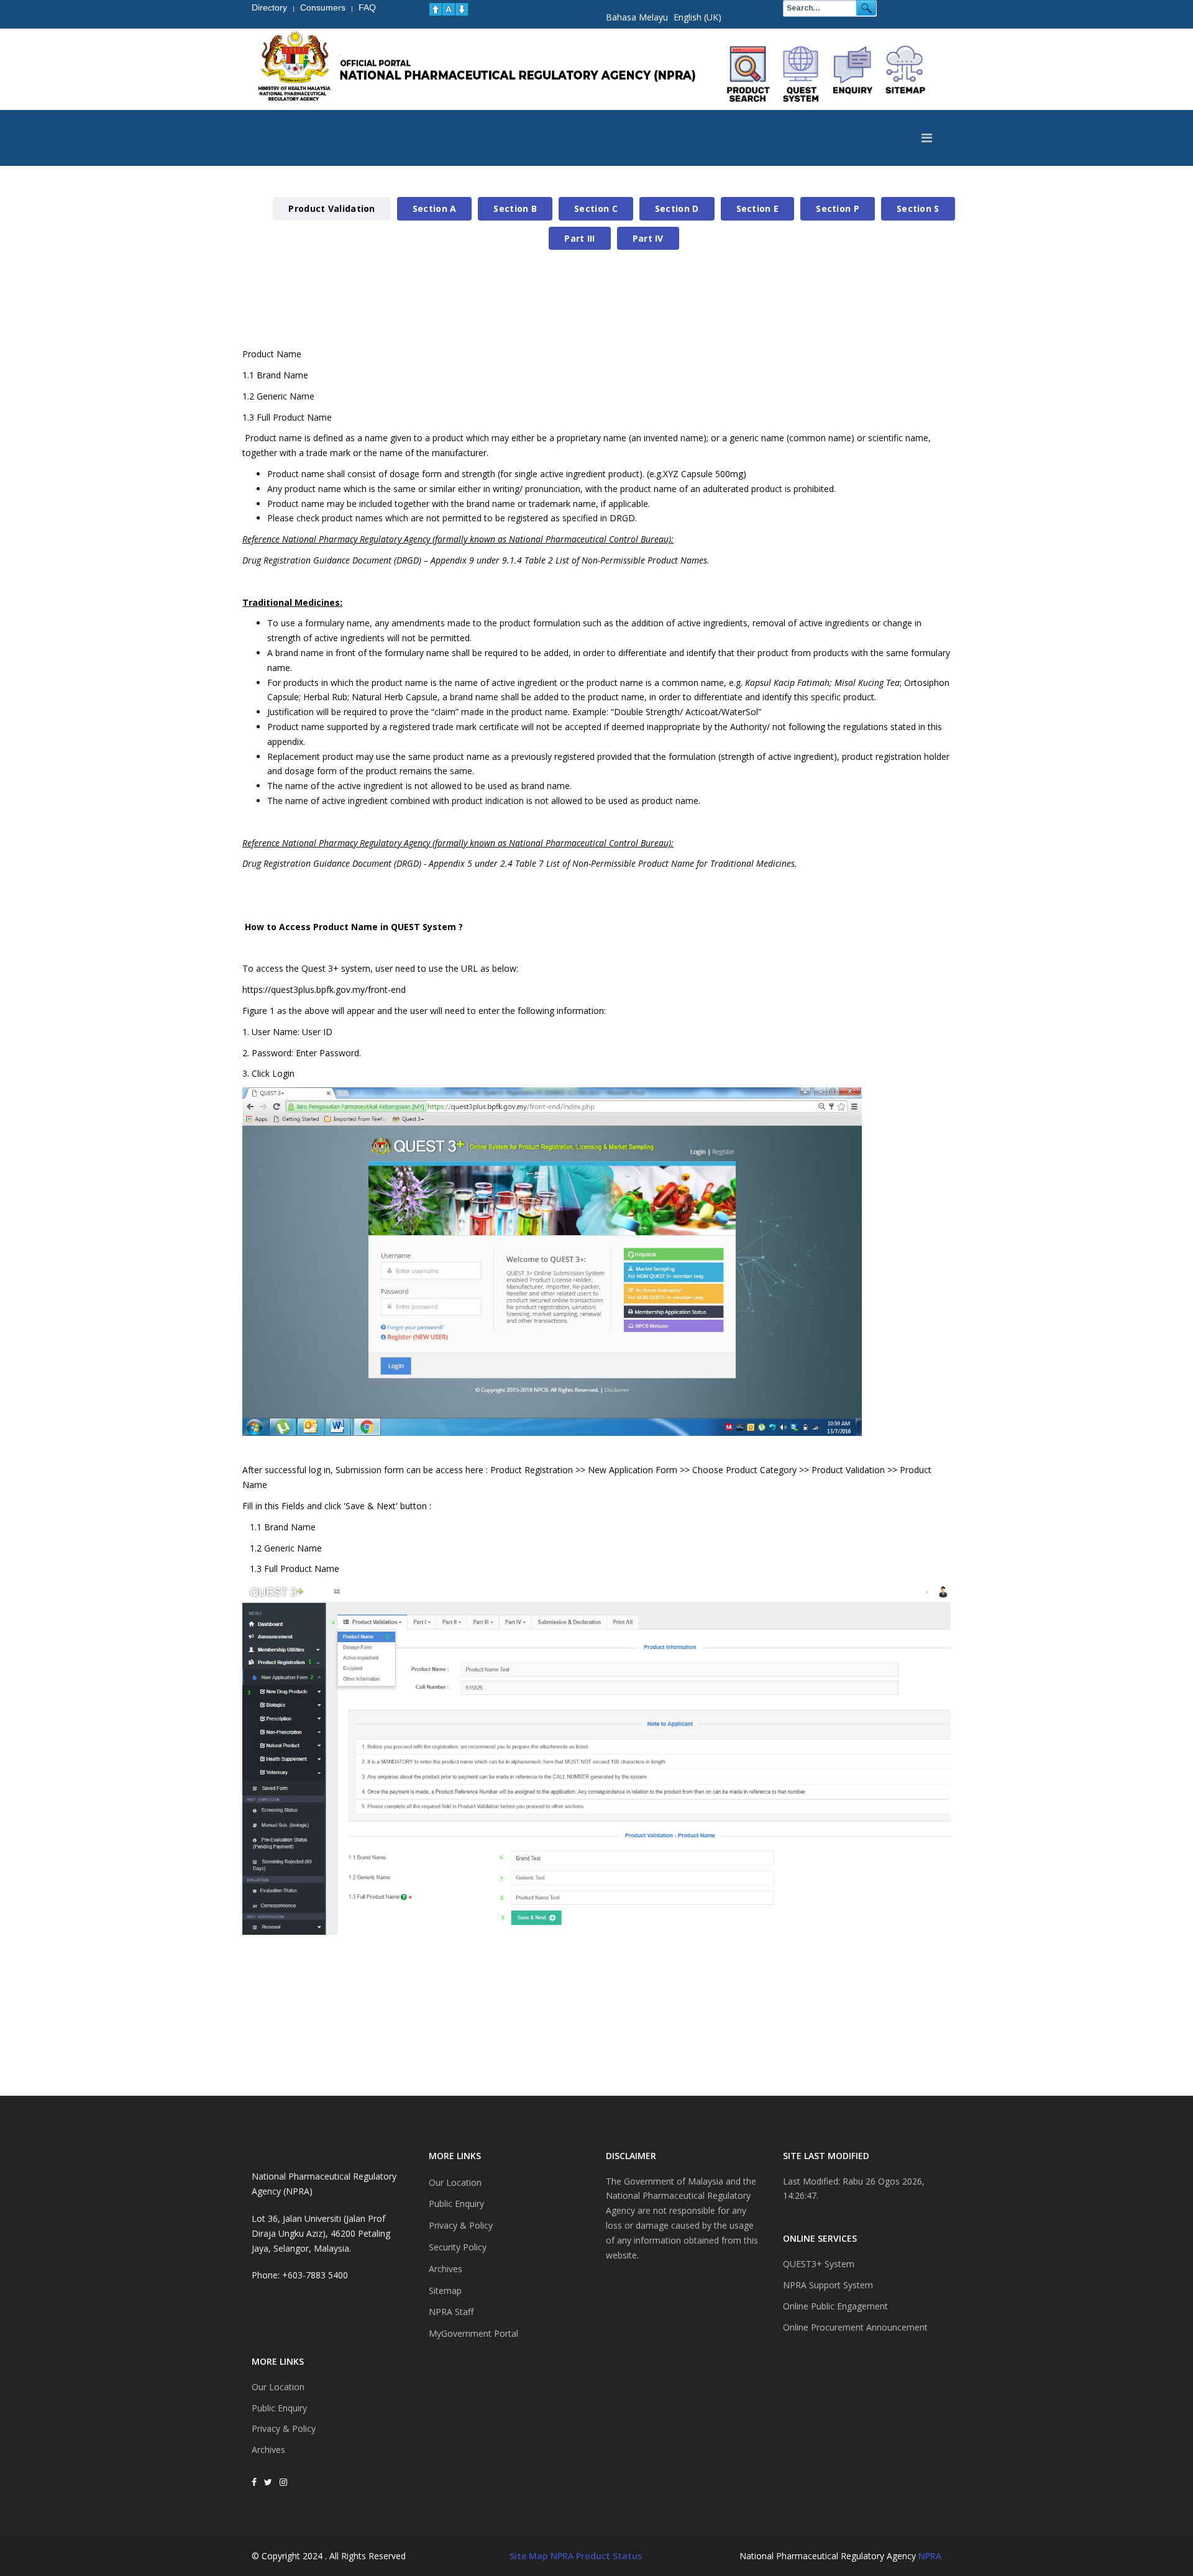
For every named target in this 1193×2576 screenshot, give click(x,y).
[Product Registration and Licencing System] (801, 74)
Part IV (648, 238)
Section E (758, 208)
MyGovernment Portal (473, 2333)
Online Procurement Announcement (855, 2327)
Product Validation (331, 208)
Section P (838, 208)
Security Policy (458, 2247)
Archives (268, 2450)
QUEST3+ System (819, 2264)
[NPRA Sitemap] (905, 74)
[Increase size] (436, 9)
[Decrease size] (462, 9)
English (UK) (697, 17)
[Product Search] (749, 74)
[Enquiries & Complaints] (853, 74)
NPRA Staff (451, 2312)
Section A (435, 208)
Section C (596, 208)
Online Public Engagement (835, 2306)
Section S (918, 208)
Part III (579, 238)
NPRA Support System (828, 2285)
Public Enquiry (279, 2408)
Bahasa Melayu (637, 17)
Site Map (529, 2556)
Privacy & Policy (284, 2428)
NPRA (930, 2556)
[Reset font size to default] (449, 9)
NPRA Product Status (596, 2556)
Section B (515, 208)
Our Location (278, 2387)
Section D (677, 208)
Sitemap (445, 2291)
